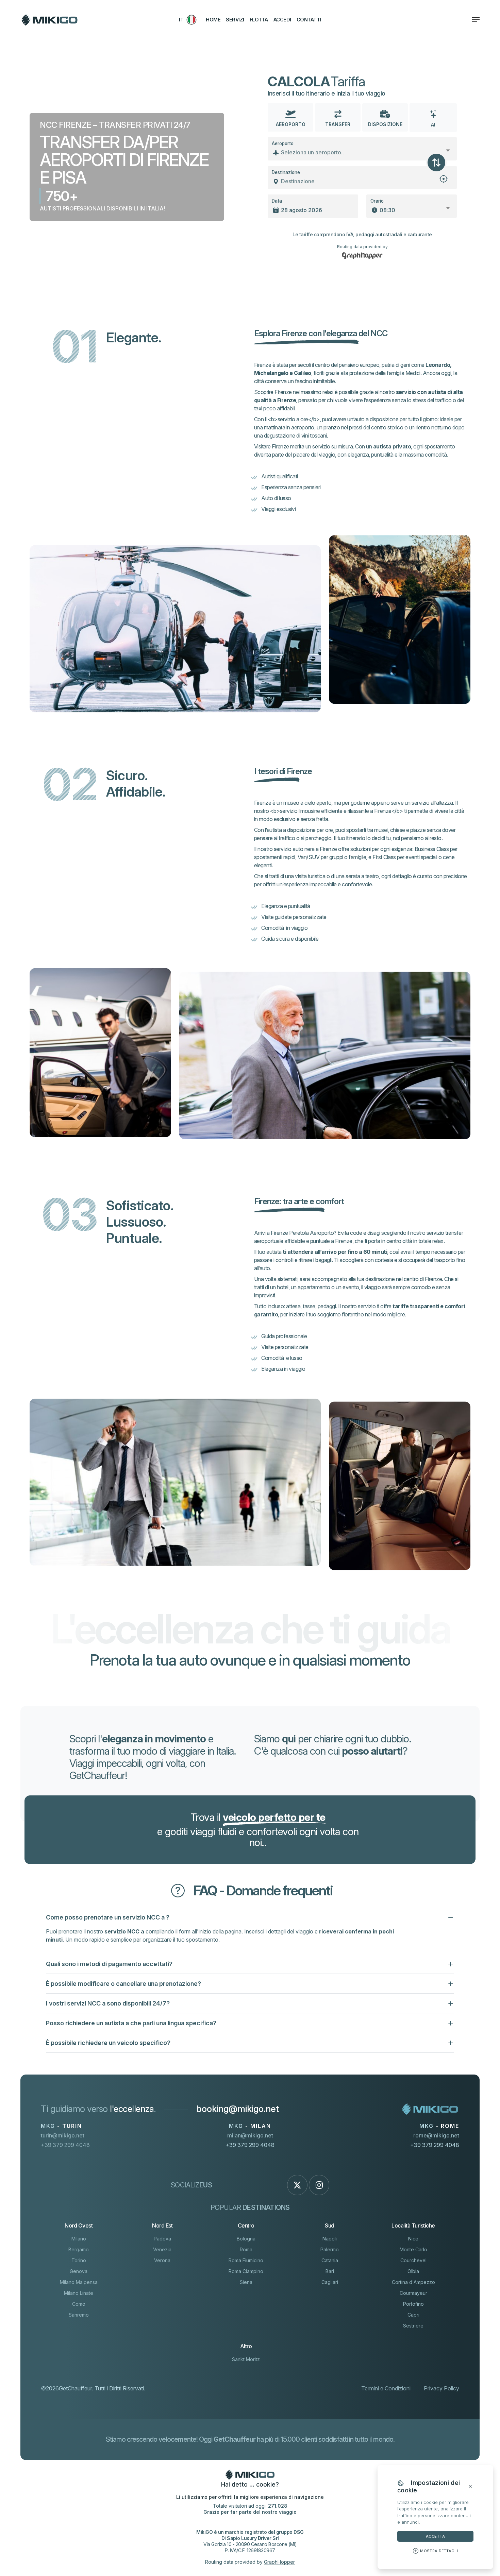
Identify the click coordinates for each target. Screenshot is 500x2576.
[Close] (470, 2487)
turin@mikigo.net (63, 2135)
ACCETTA (435, 2536)
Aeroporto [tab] (291, 124)
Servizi (235, 20)
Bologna (246, 2239)
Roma (246, 2249)
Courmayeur (413, 2293)
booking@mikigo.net (238, 2109)
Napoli (330, 2239)
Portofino (413, 2304)
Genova (79, 2271)
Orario (377, 201)
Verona (162, 2260)
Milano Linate (79, 2293)
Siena (246, 2282)
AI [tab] (433, 125)
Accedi (282, 20)
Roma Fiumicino (246, 2260)
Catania (330, 2260)
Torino (79, 2260)
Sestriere (413, 2326)
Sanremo (79, 2315)
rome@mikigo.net (436, 2135)
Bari (330, 2271)
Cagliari (330, 2282)
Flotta (259, 20)
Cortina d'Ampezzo (413, 2282)
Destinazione (286, 172)
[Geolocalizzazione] (444, 181)
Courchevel (413, 2260)
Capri (413, 2315)
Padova (162, 2239)
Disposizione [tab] (385, 124)
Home (213, 20)
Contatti (309, 20)
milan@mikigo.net (250, 2135)
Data (277, 201)
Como (79, 2304)
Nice (413, 2239)
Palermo (330, 2249)
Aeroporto (283, 143)
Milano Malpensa (79, 2282)
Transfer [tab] (338, 124)
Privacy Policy (441, 2388)
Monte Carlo (413, 2249)
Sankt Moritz (246, 2359)
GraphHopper (279, 2562)
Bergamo (79, 2249)
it (181, 20)
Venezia (162, 2249)
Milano (79, 2239)
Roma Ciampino (246, 2271)
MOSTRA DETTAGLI (439, 2551)
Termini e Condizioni (386, 2388)
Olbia (413, 2271)
